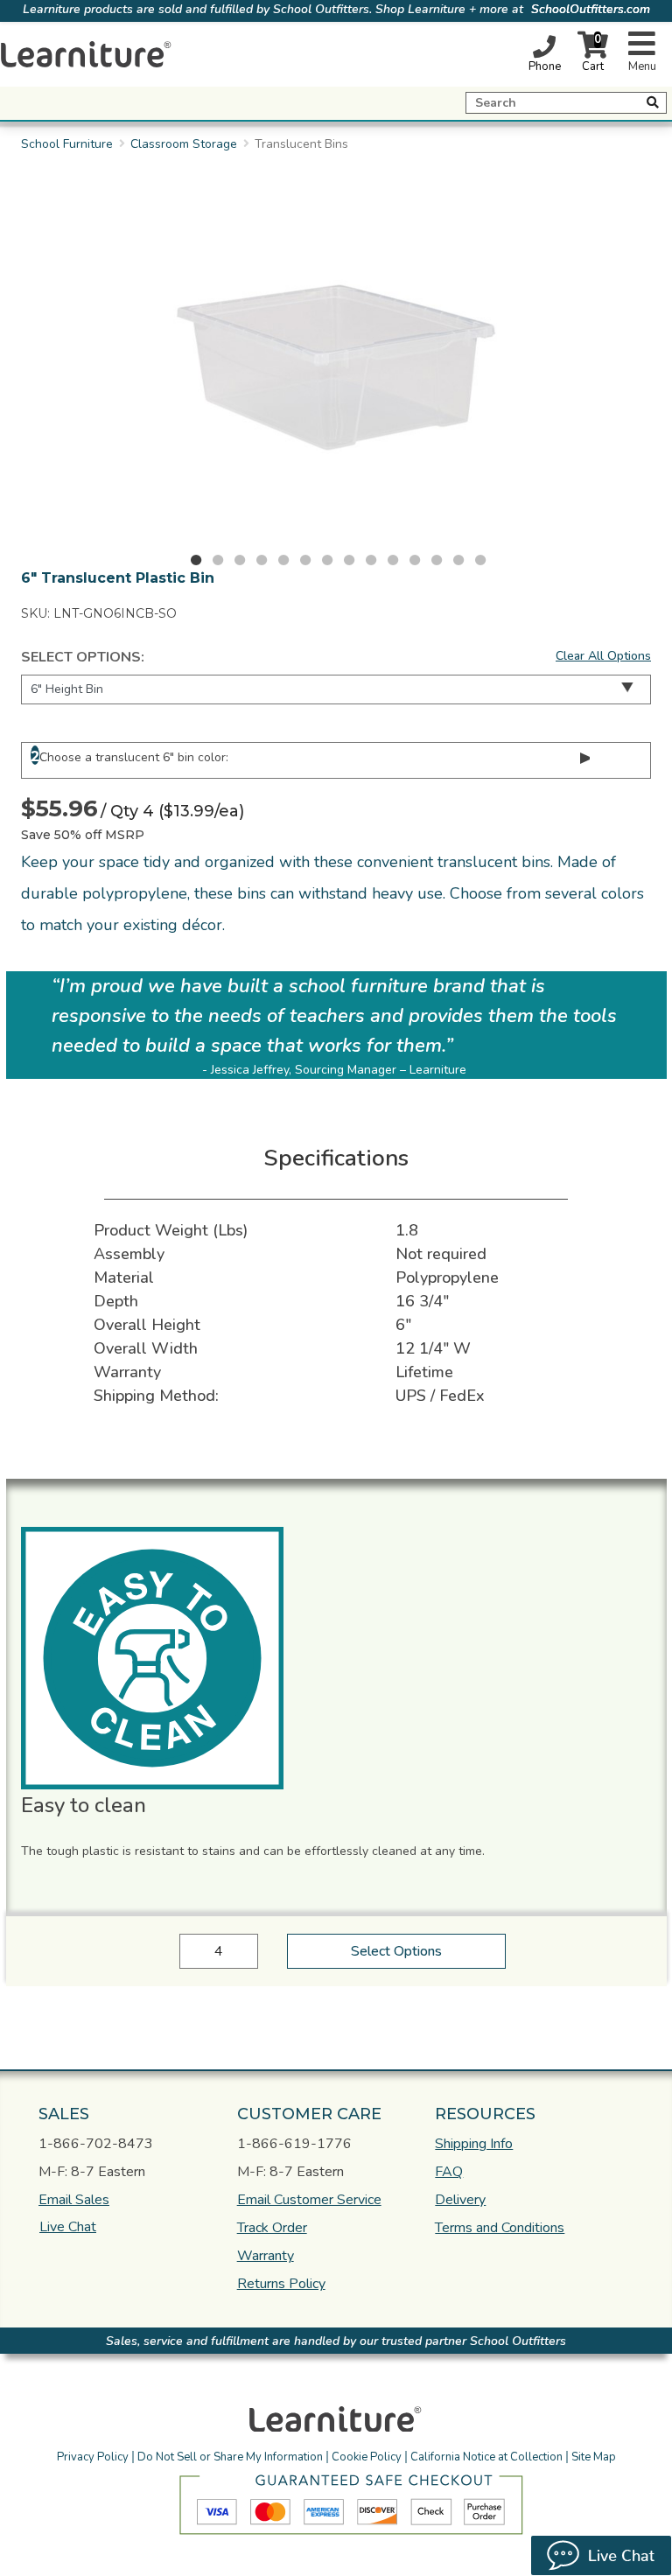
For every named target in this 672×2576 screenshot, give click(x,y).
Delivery (460, 2200)
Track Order (272, 2228)
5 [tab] (283, 560)
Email (74, 2200)
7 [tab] (327, 560)
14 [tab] (480, 560)
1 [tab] (196, 560)
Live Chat (68, 2227)
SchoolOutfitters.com (591, 9)
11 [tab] (415, 560)
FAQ (449, 2172)
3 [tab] (240, 560)
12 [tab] (437, 560)
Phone (545, 66)
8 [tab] (349, 560)
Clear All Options (603, 656)
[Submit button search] (653, 102)
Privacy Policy (93, 2457)
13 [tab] (458, 560)
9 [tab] (371, 560)
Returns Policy (281, 2284)
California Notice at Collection (486, 2457)
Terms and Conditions (500, 2228)
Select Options (396, 1951)
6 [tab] (305, 560)
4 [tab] (262, 560)
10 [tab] (393, 560)
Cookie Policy (367, 2457)
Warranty (266, 2256)
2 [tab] (218, 560)
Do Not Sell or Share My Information (230, 2457)
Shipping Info (474, 2144)
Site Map (594, 2457)
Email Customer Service (309, 2200)
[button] (225, 2482)
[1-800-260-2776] (544, 46)
